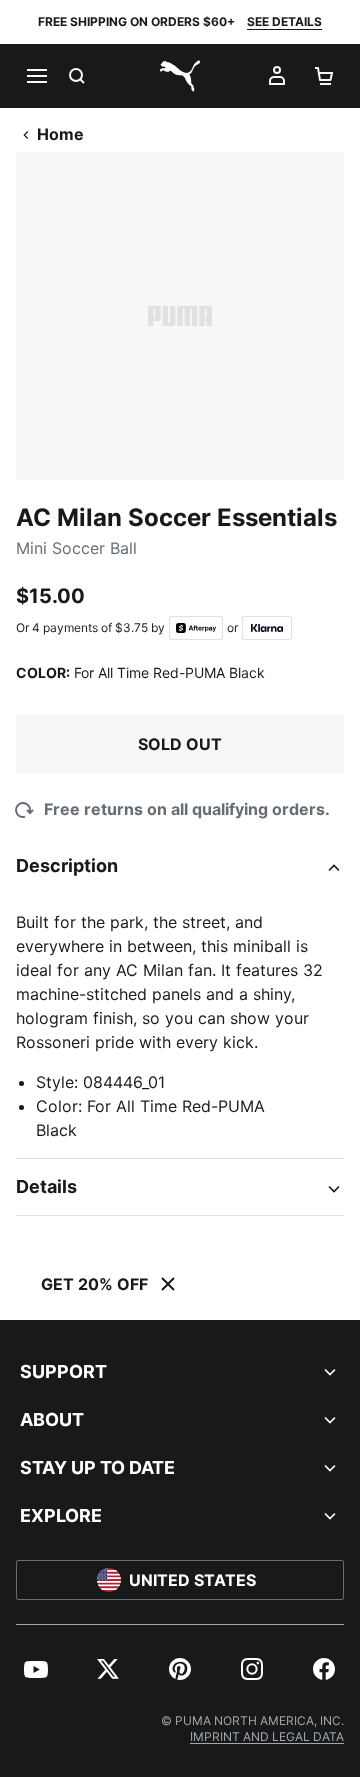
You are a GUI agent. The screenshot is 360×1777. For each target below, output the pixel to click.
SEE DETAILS (284, 21)
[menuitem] (36, 1669)
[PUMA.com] (180, 76)
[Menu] (36, 76)
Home (60, 134)
